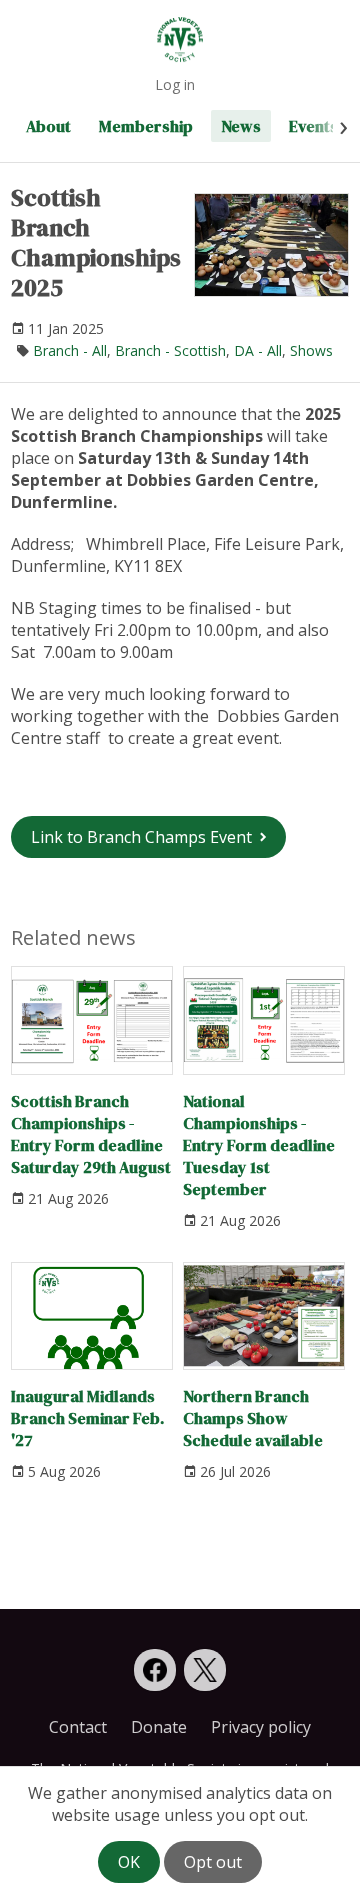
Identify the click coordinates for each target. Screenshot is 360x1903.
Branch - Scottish (170, 350)
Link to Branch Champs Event (141, 837)
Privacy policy (261, 1727)
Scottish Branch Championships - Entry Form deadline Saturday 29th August (91, 1133)
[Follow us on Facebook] (155, 1670)
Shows (311, 350)
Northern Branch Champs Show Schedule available (253, 1418)
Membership (146, 126)
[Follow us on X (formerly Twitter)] (205, 1670)
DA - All (258, 350)
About (48, 126)
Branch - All (70, 350)
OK (129, 1862)
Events (313, 126)
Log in (175, 84)
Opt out (213, 1862)
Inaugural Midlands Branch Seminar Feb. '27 (87, 1418)
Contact (78, 1727)
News (241, 126)
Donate (159, 1727)
